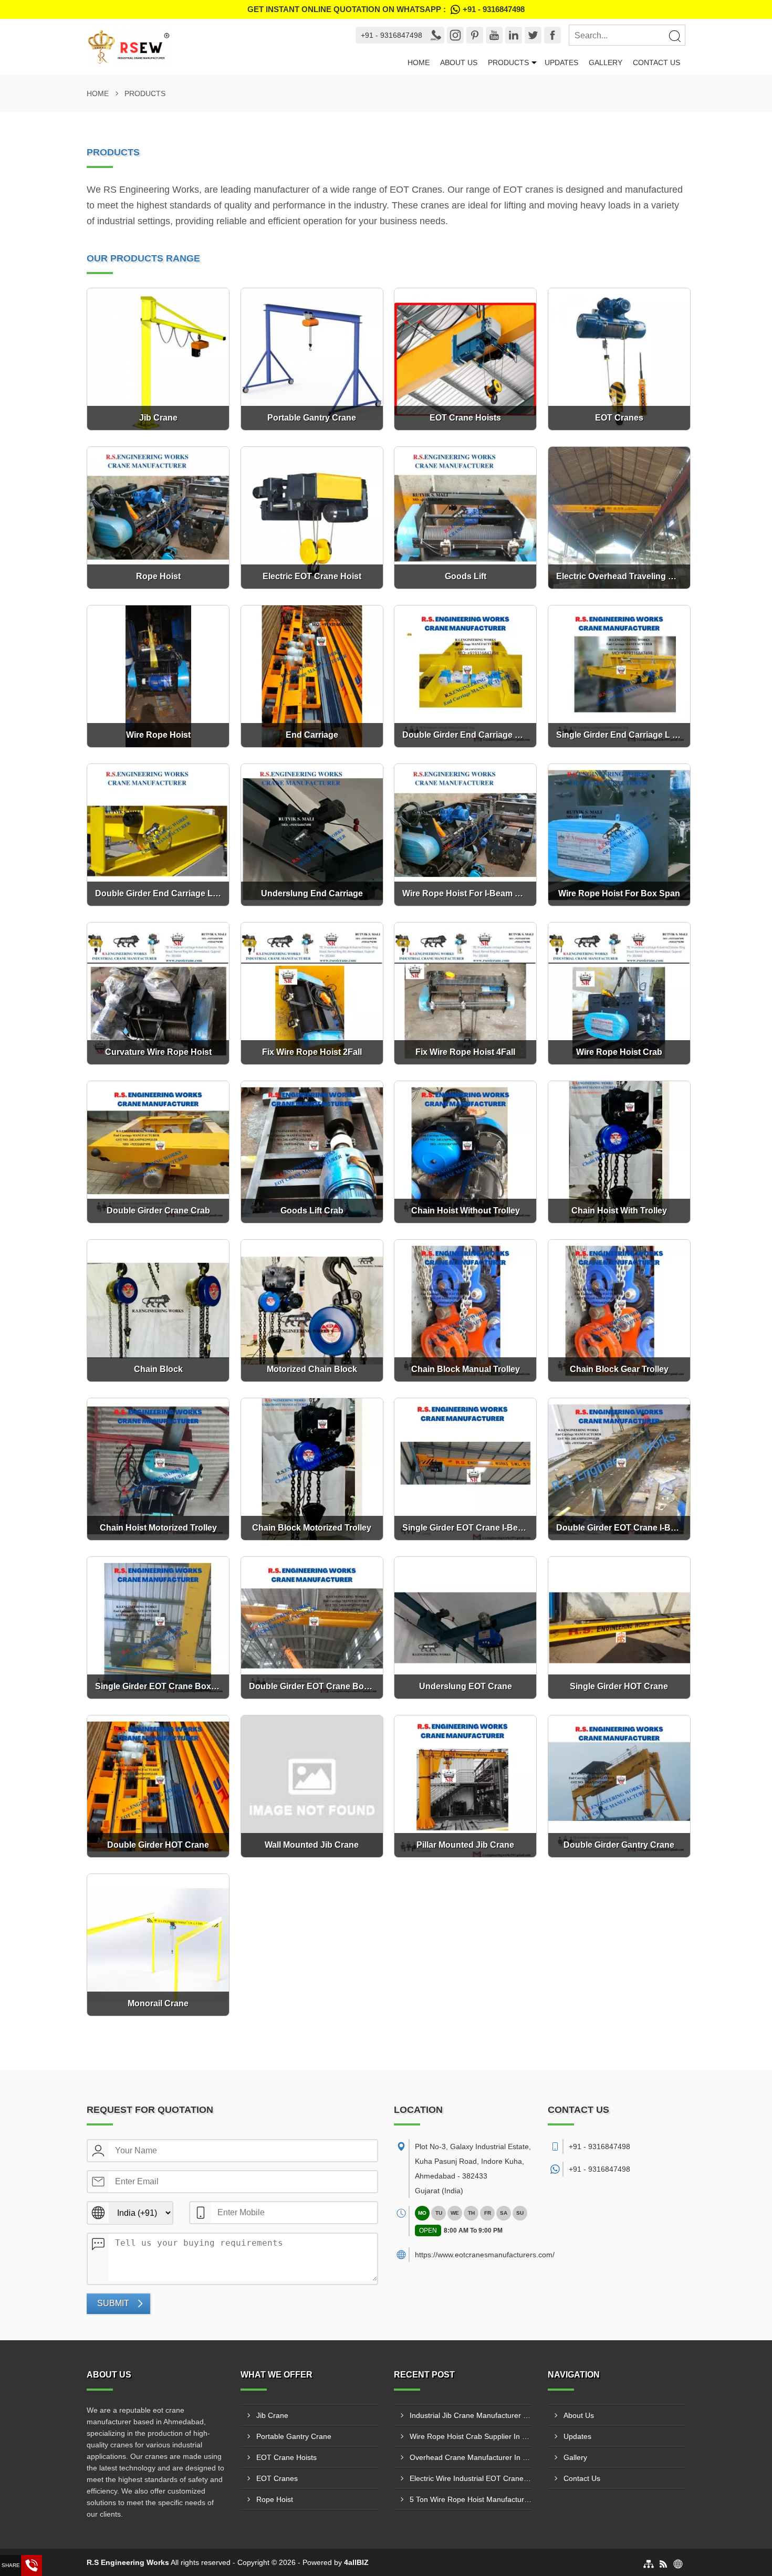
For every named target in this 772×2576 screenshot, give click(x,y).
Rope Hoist (275, 2499)
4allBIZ (356, 2562)
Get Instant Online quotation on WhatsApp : (386, 9)
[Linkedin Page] (514, 35)
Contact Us (656, 62)
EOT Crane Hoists (286, 2457)
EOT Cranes (277, 2478)
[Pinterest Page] (475, 35)
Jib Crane (272, 2415)
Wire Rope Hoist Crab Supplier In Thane (471, 2436)
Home (419, 62)
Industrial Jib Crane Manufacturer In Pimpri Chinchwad (471, 2415)
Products (508, 62)
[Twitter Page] (533, 35)
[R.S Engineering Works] (211, 47)
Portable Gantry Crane (294, 2436)
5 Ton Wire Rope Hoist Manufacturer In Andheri (471, 2499)
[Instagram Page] (455, 35)
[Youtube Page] (494, 35)
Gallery (606, 62)
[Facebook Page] (552, 35)
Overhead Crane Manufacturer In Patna (471, 2457)
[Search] (674, 36)
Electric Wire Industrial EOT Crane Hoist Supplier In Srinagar (471, 2478)
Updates (561, 62)
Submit (113, 2303)
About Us (459, 62)
